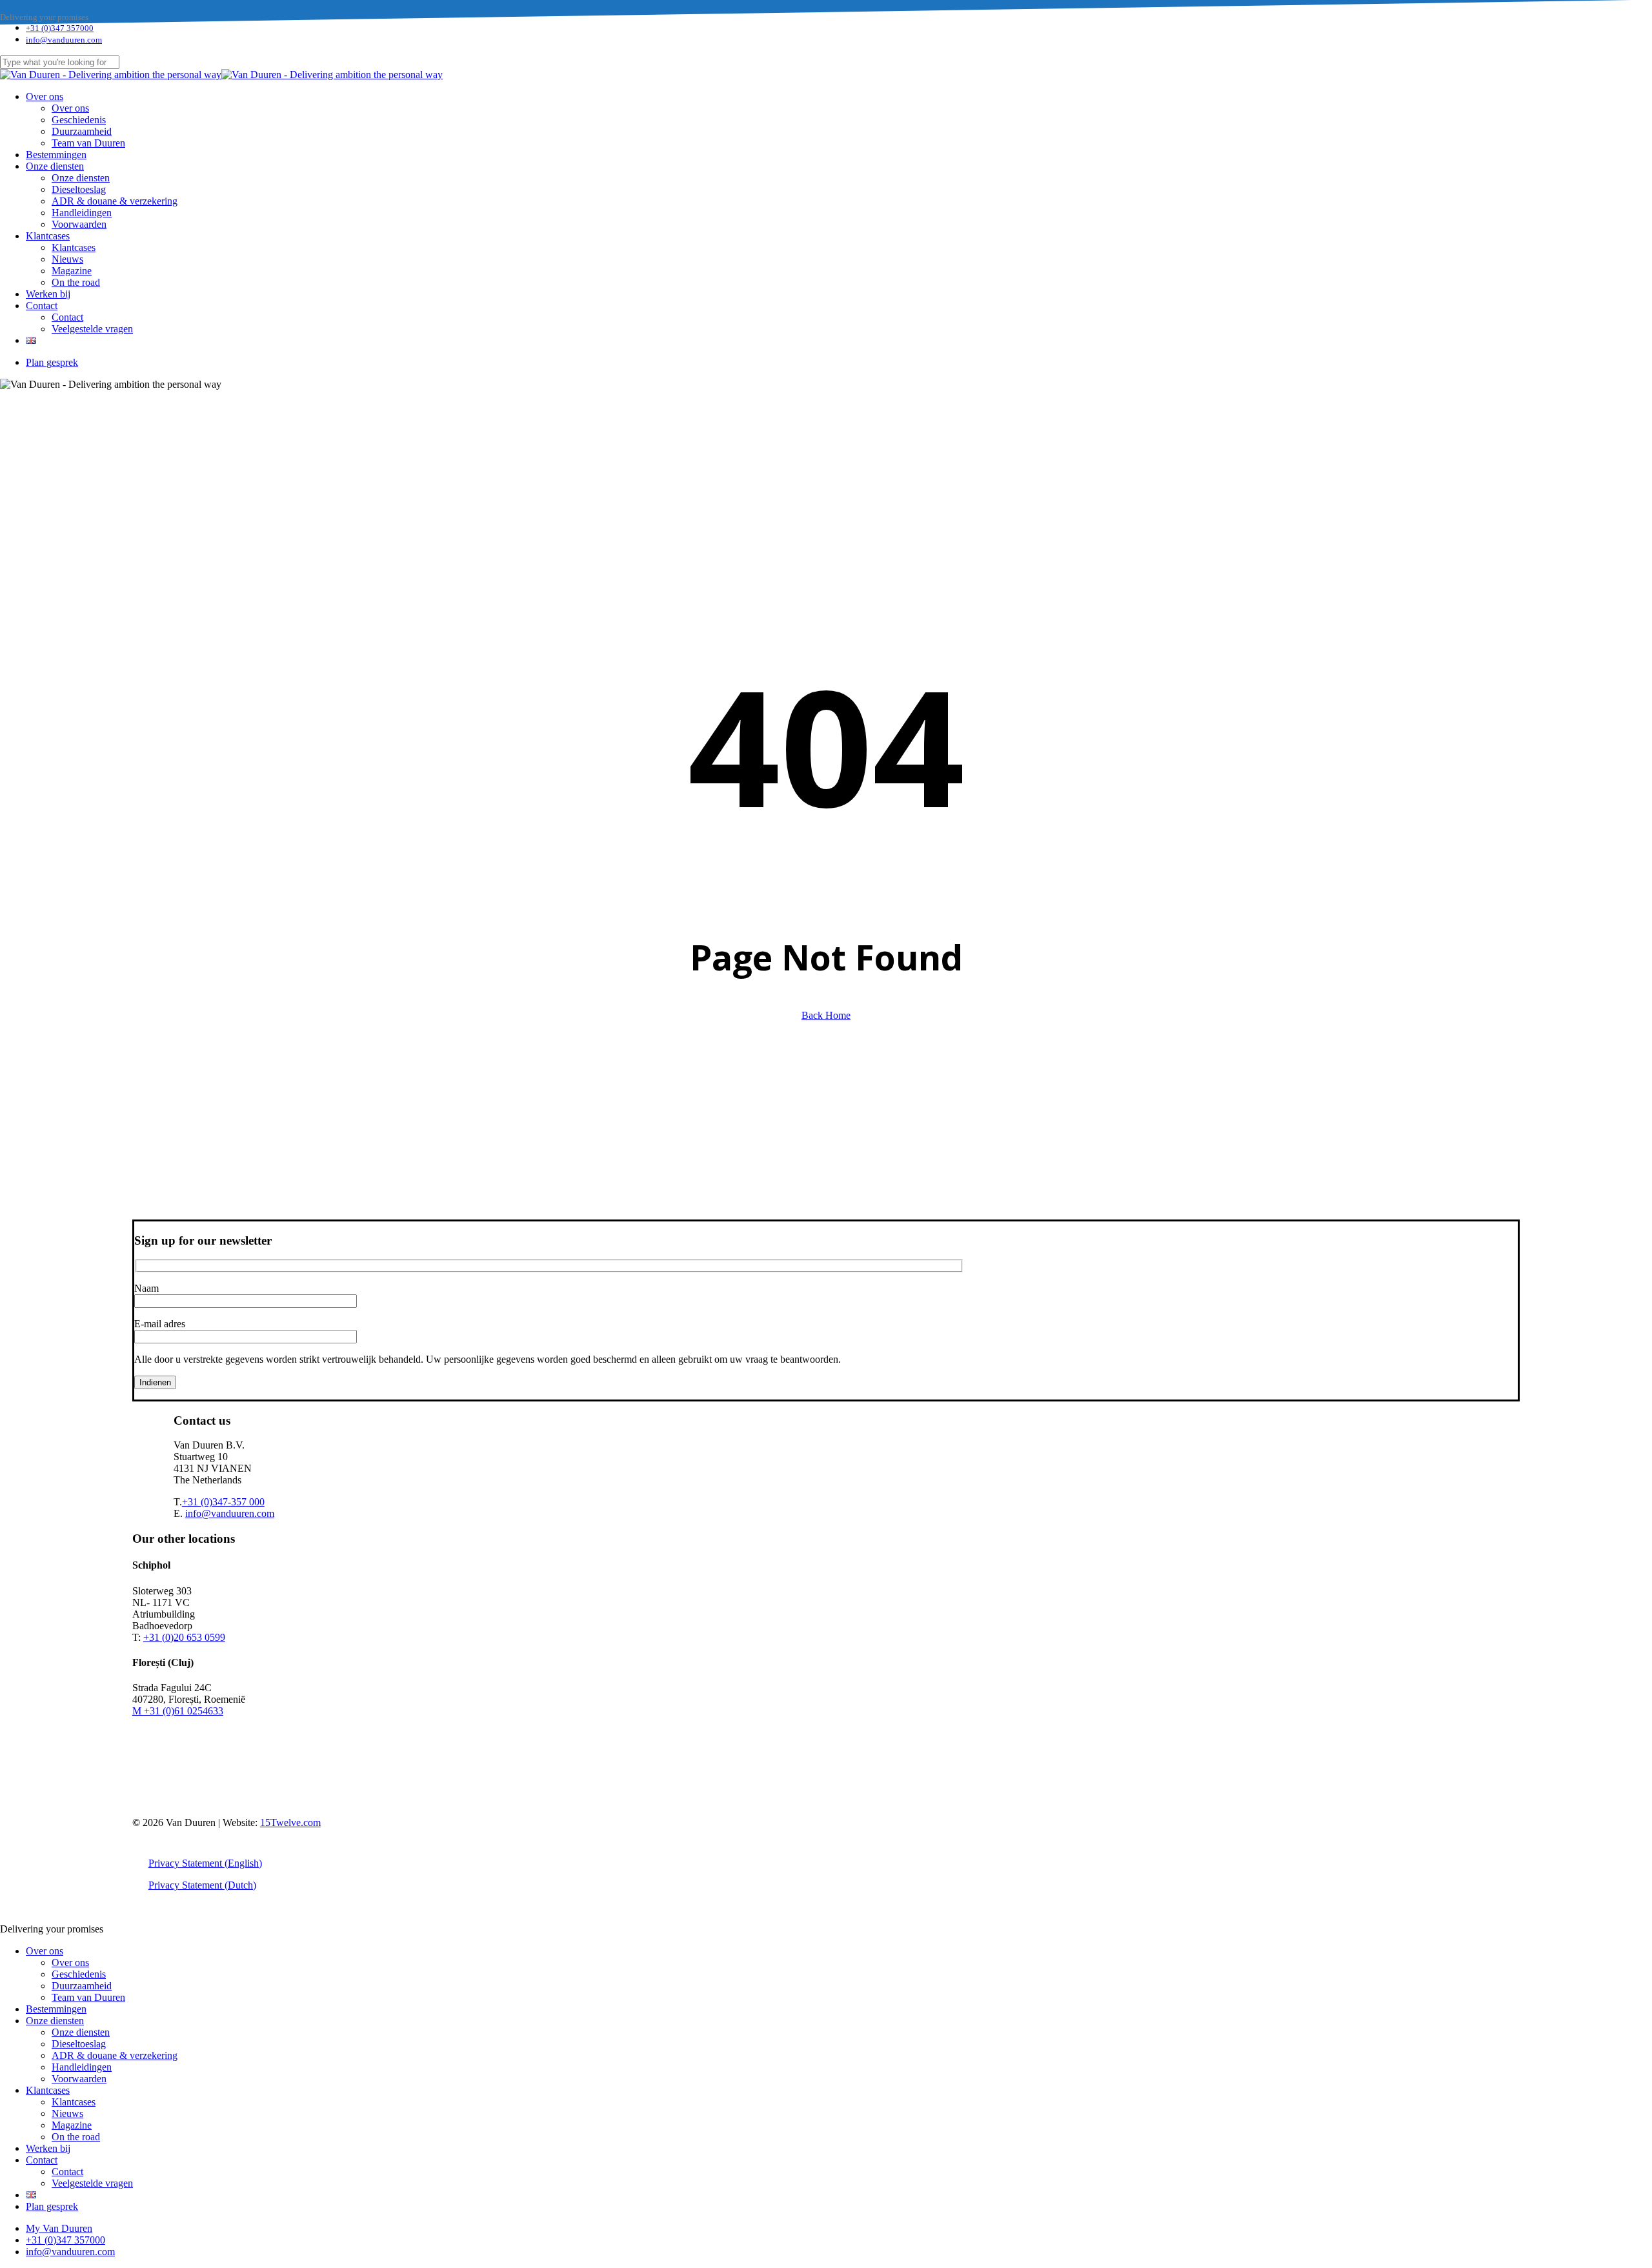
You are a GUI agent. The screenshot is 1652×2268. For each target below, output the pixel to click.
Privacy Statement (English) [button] (205, 1863)
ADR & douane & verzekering (115, 2055)
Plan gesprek (52, 2206)
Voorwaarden (79, 2079)
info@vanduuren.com (230, 1513)
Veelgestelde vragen (92, 2183)
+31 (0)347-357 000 (223, 1502)
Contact (42, 2160)
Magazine (72, 2125)
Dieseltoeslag (79, 2044)
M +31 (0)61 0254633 (178, 1711)
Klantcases (48, 2090)
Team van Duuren (88, 1997)
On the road (76, 2137)
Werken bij (48, 2148)
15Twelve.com (290, 1822)
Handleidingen (82, 2067)
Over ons (45, 1951)
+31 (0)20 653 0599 (184, 1637)
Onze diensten (55, 2021)
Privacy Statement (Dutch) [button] (202, 1885)
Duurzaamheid (82, 1986)
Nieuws (67, 2113)
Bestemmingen (56, 2009)
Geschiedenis (79, 1974)
